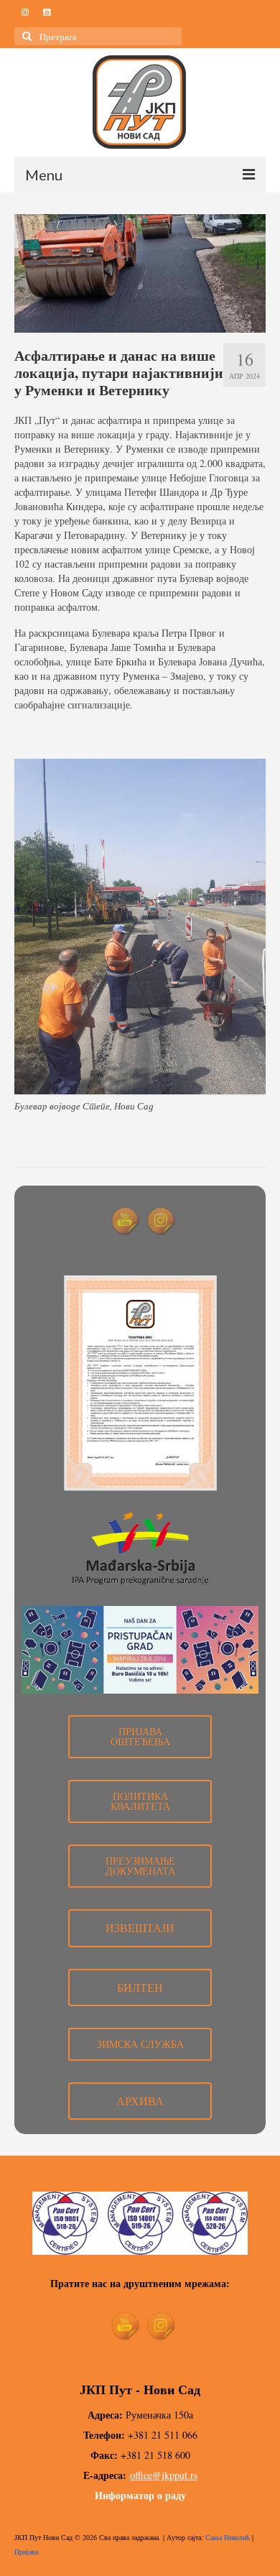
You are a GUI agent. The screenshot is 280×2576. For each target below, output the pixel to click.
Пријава (26, 2552)
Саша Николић (228, 2537)
